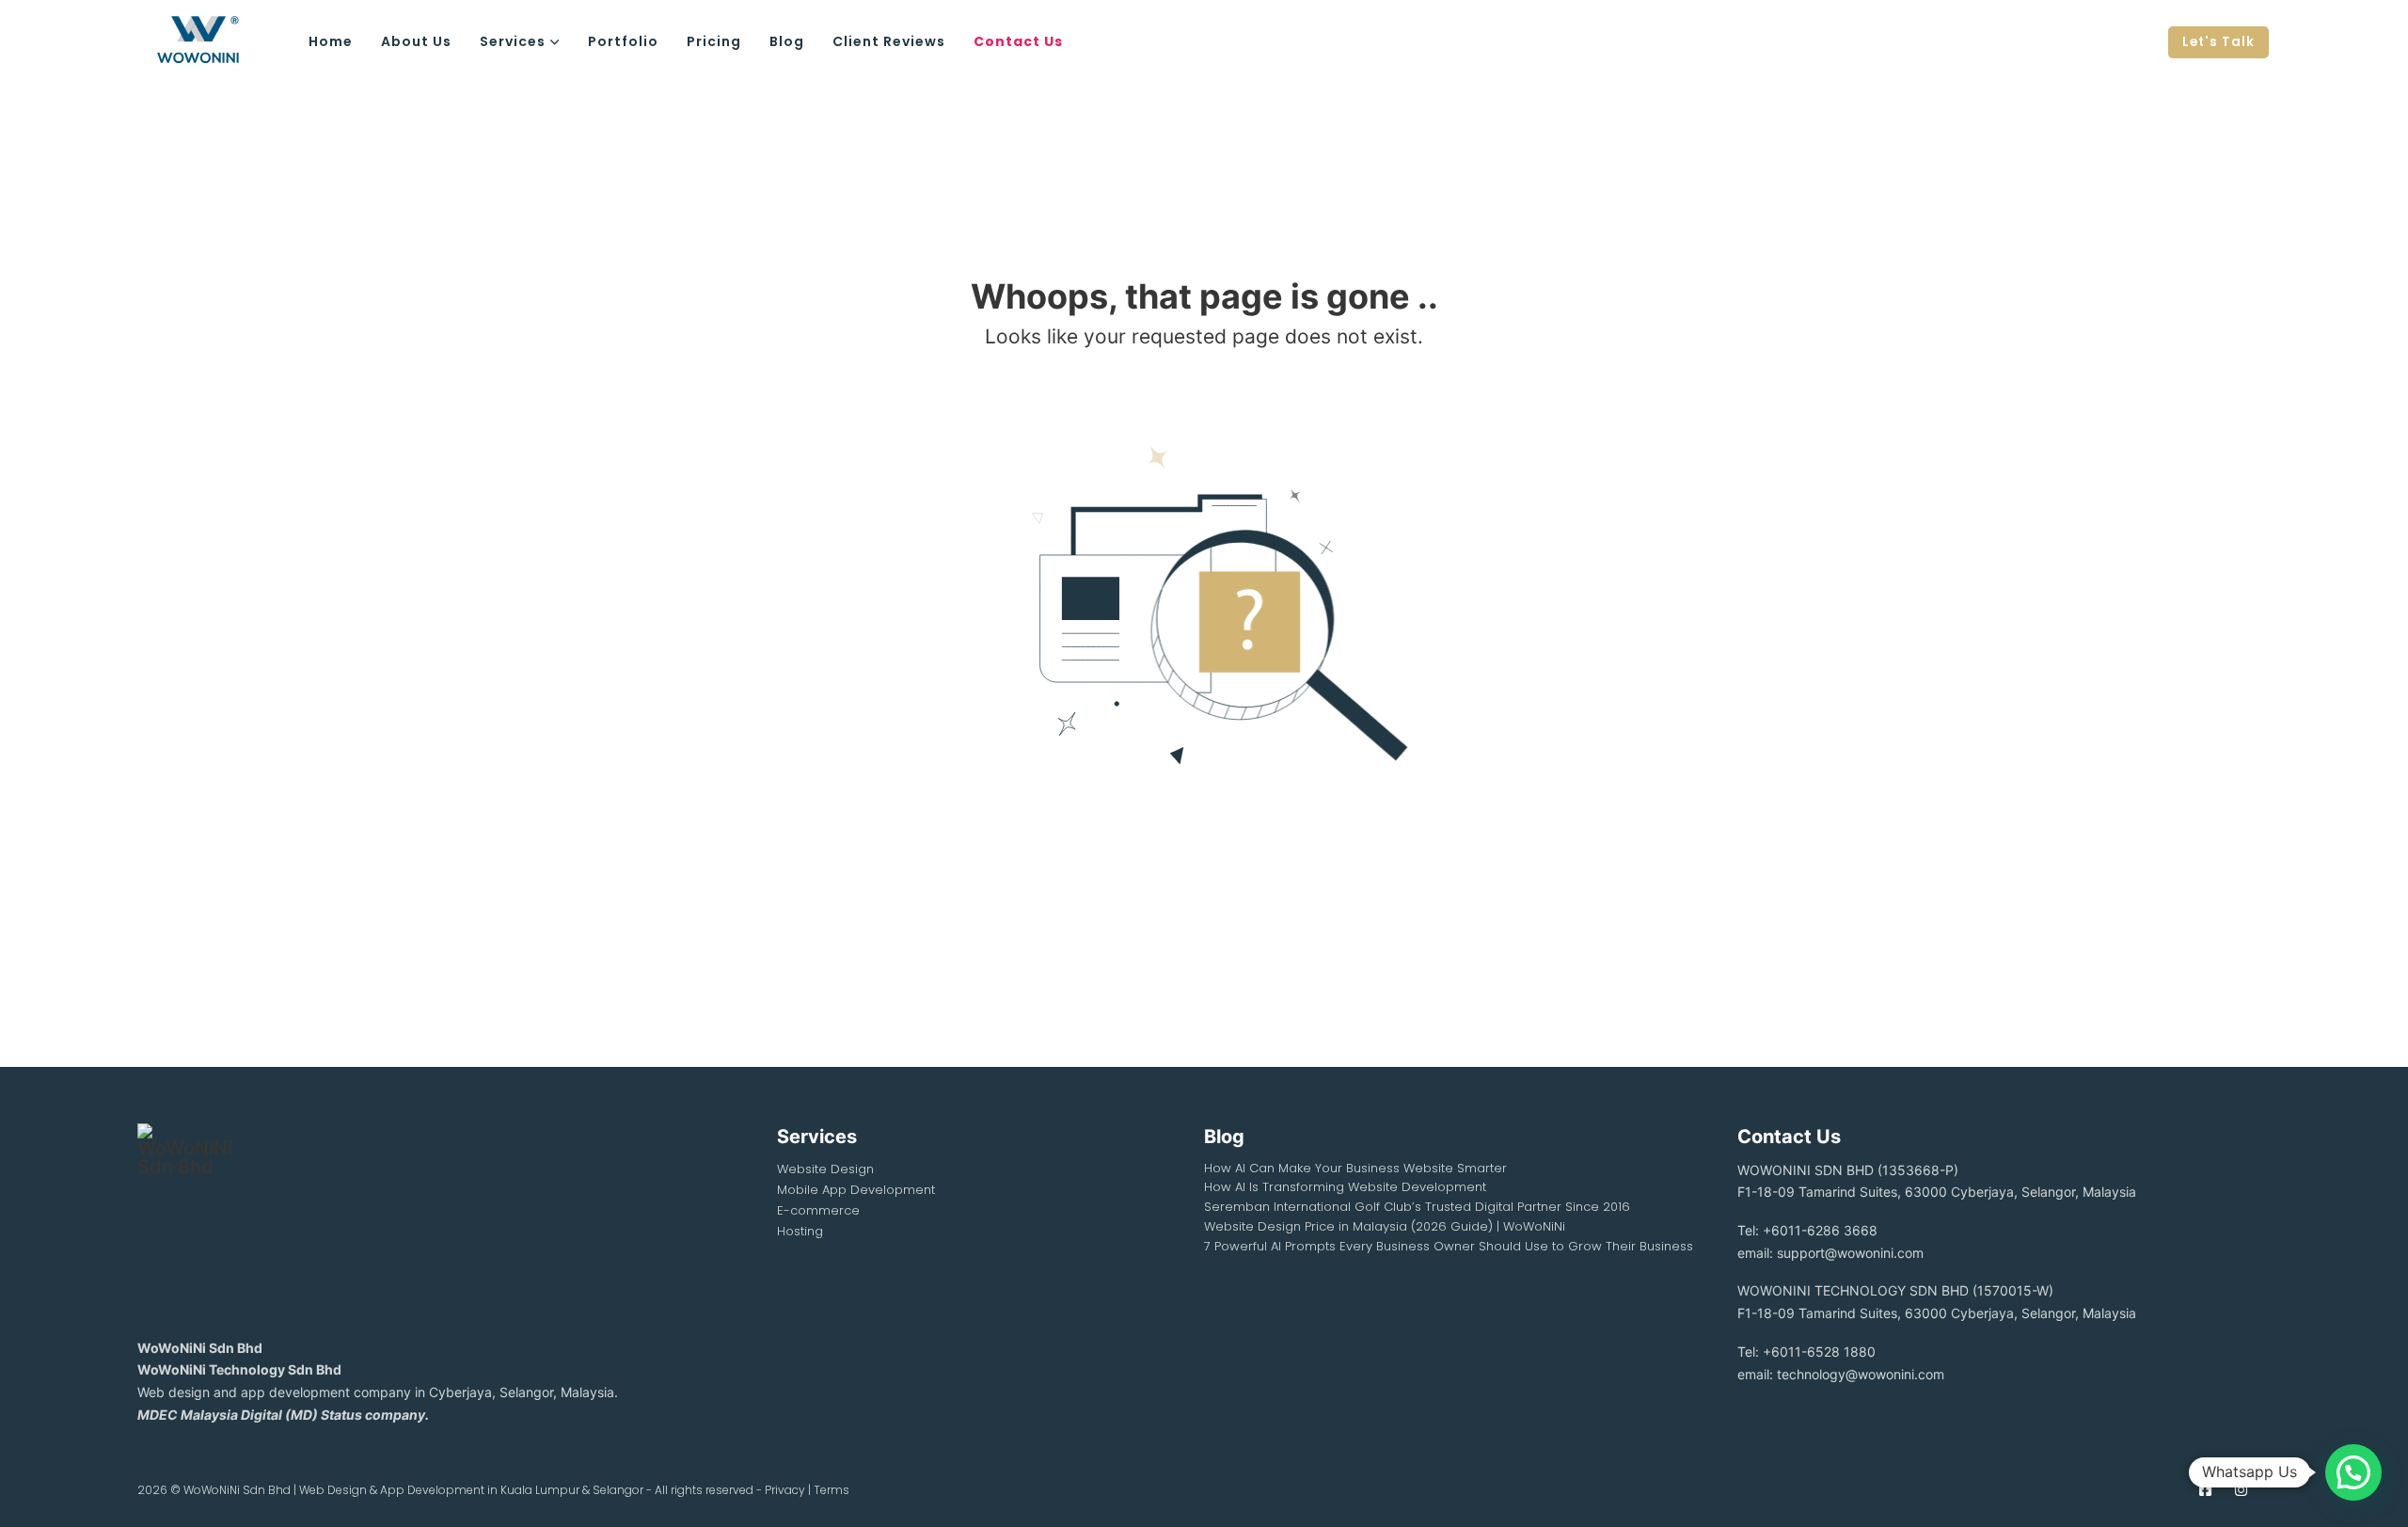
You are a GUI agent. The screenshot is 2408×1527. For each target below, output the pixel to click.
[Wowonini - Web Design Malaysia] (217, 42)
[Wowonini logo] (184, 1218)
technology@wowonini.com (1861, 1374)
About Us (416, 41)
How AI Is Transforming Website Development (1345, 1187)
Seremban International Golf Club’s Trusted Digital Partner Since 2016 (1417, 1207)
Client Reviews (889, 41)
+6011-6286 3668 (1820, 1230)
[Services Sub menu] (555, 42)
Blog (787, 41)
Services (513, 41)
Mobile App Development (856, 1190)
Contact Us (1018, 41)
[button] (2353, 1472)
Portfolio (623, 41)
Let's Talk (2218, 42)
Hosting (800, 1231)
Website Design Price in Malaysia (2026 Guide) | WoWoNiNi (1385, 1226)
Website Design (825, 1169)
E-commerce (818, 1210)
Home (331, 41)
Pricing (714, 41)
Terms (832, 1490)
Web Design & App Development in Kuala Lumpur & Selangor (471, 1490)
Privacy (785, 1490)
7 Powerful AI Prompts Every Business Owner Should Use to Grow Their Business (1449, 1246)
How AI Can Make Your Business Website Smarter (1355, 1168)
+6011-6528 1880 (1819, 1352)
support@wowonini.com (1850, 1253)
